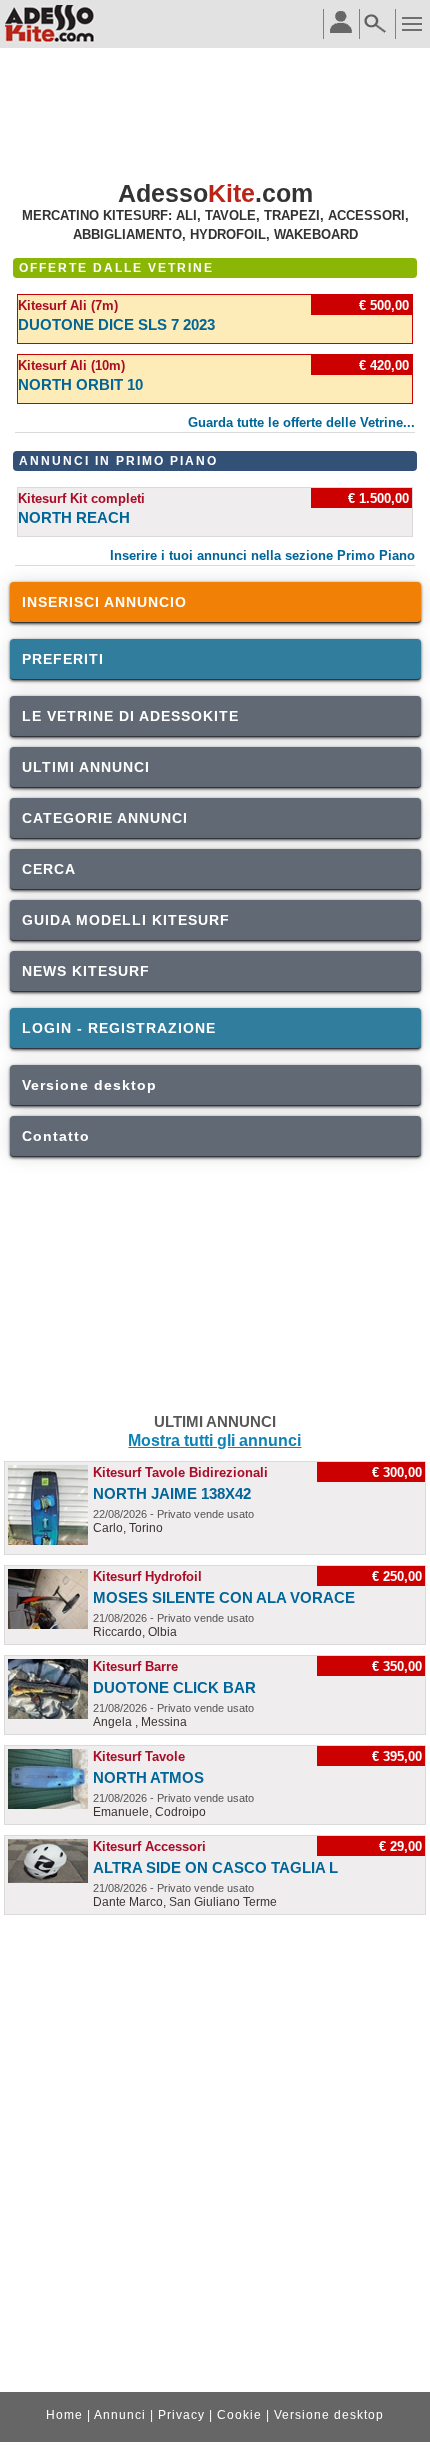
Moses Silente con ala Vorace (224, 1597)
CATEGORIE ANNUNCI (105, 818)
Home (64, 2415)
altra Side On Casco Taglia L (215, 1867)
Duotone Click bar (174, 1687)
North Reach (74, 517)
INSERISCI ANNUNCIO (104, 602)
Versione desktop (89, 1085)
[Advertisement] (215, 116)
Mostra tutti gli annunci (214, 1440)
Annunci (120, 2415)
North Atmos (148, 1777)
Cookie (239, 2415)
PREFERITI (63, 659)
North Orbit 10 (80, 384)
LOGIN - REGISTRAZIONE (119, 1028)
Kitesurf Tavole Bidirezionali (180, 1472)
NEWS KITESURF (86, 971)
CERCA (49, 869)
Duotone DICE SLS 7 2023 (116, 324)
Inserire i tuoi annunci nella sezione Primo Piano (262, 555)
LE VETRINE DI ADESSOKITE (130, 716)
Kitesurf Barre (135, 1666)
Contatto (56, 1136)
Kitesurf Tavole (139, 1756)
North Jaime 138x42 (172, 1493)
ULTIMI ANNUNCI (86, 767)
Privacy (181, 2415)
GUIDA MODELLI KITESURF (126, 920)
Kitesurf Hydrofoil (147, 1576)
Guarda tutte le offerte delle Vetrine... (301, 422)
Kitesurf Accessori (149, 1846)
